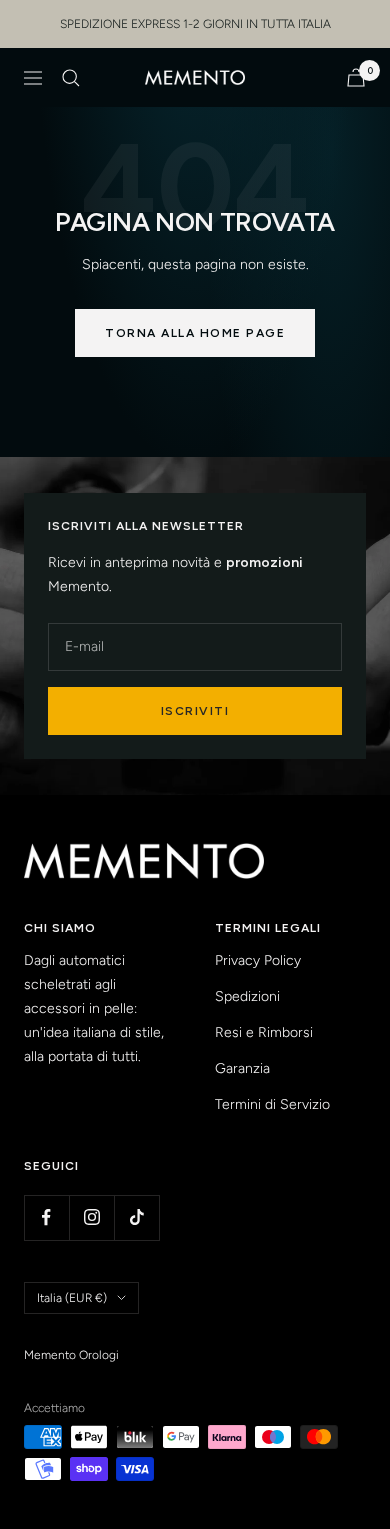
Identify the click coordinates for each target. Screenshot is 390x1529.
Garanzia (242, 1068)
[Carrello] (356, 77)
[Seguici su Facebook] (46, 1217)
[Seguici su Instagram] (91, 1217)
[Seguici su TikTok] (136, 1217)
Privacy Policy (258, 960)
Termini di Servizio (272, 1104)
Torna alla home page (195, 333)
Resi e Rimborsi (264, 1032)
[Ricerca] (71, 78)
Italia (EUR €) (72, 1298)
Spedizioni (247, 996)
